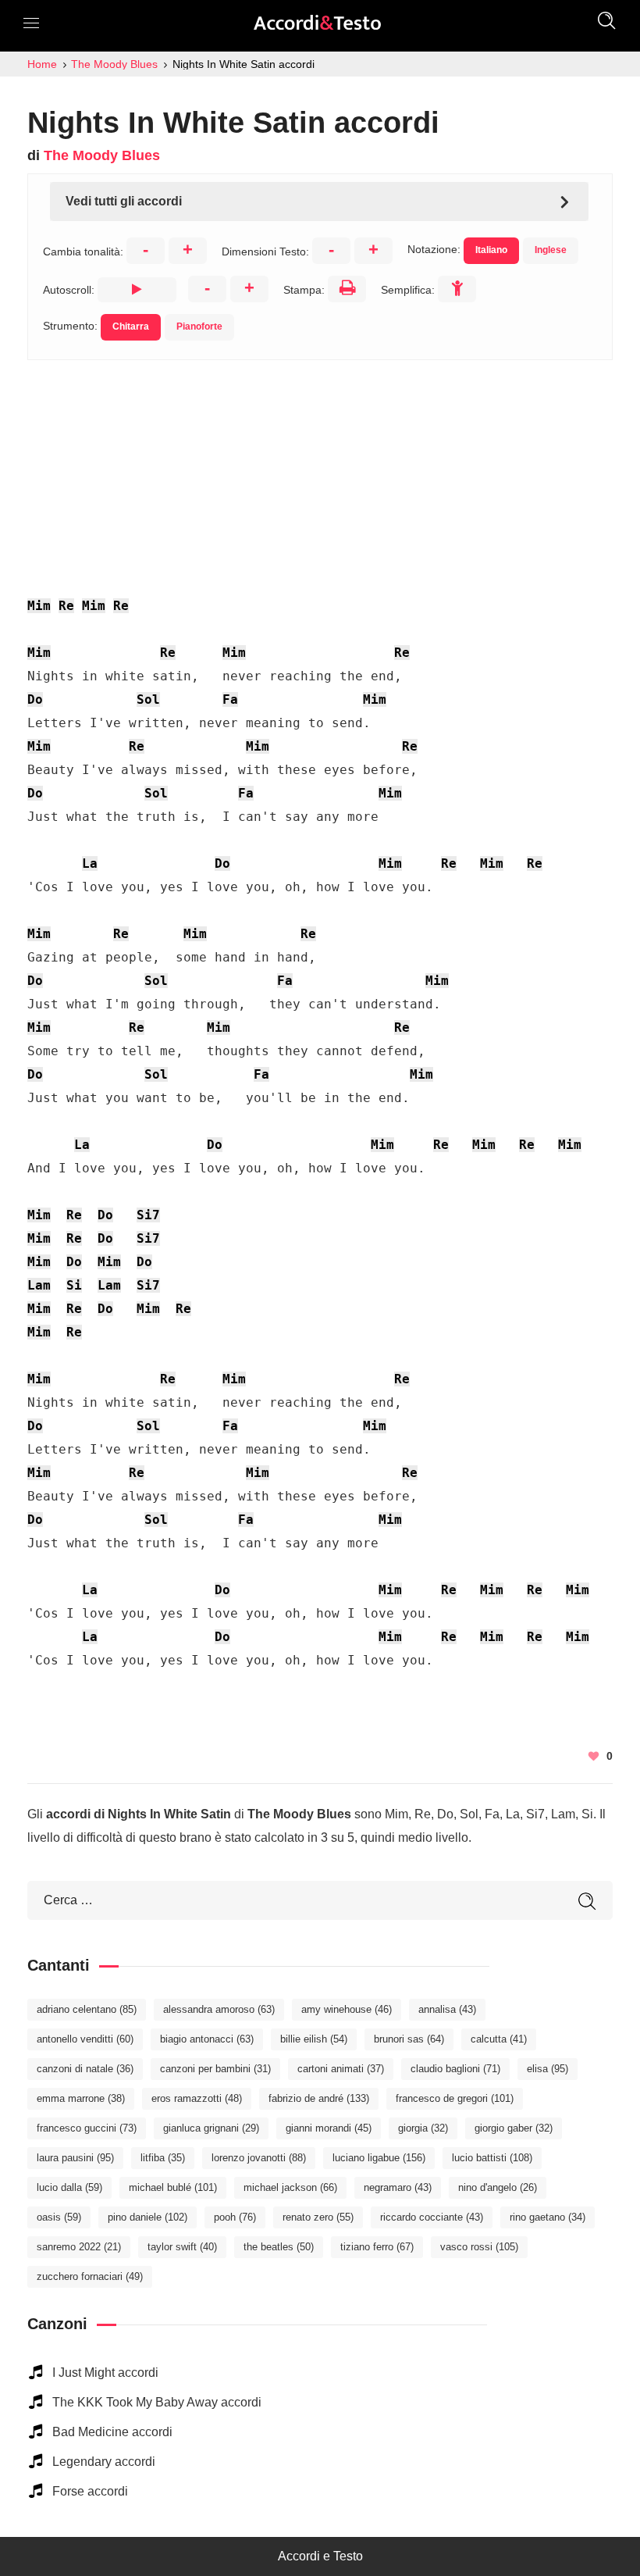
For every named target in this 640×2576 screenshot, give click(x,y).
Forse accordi (90, 2491)
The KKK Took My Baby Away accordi (157, 2402)
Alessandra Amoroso (219, 2009)
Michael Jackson (290, 2187)
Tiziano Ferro (377, 2247)
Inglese (551, 250)
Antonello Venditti (85, 2039)
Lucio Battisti (492, 2158)
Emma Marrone (81, 2098)
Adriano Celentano (87, 2009)
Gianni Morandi (329, 2128)
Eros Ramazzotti (197, 2098)
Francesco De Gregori (455, 2098)
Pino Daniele (148, 2217)
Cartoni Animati (341, 2069)
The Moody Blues (102, 155)
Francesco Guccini (87, 2128)
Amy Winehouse (347, 2009)
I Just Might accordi (105, 2373)
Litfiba (163, 2158)
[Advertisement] (320, 469)
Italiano (491, 250)
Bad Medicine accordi (112, 2432)
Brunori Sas (409, 2039)
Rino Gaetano (548, 2217)
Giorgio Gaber (514, 2128)
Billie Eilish (314, 2039)
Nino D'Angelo (498, 2187)
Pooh (235, 2217)
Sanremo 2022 (79, 2247)
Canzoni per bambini (215, 2069)
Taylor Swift (182, 2247)
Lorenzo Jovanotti (259, 2158)
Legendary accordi (104, 2462)
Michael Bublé (173, 2187)
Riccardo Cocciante (432, 2217)
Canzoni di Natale (85, 2069)
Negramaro (398, 2187)
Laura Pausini (75, 2158)
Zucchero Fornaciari (90, 2276)
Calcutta (499, 2039)
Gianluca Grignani (211, 2128)
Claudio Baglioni (455, 2069)
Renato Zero (318, 2217)
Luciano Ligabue (379, 2158)
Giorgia (423, 2128)
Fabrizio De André (319, 2098)
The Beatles (279, 2247)
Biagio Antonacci (207, 2039)
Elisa (548, 2069)
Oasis (59, 2217)
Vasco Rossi (479, 2247)
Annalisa (447, 2009)
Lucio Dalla (69, 2187)
